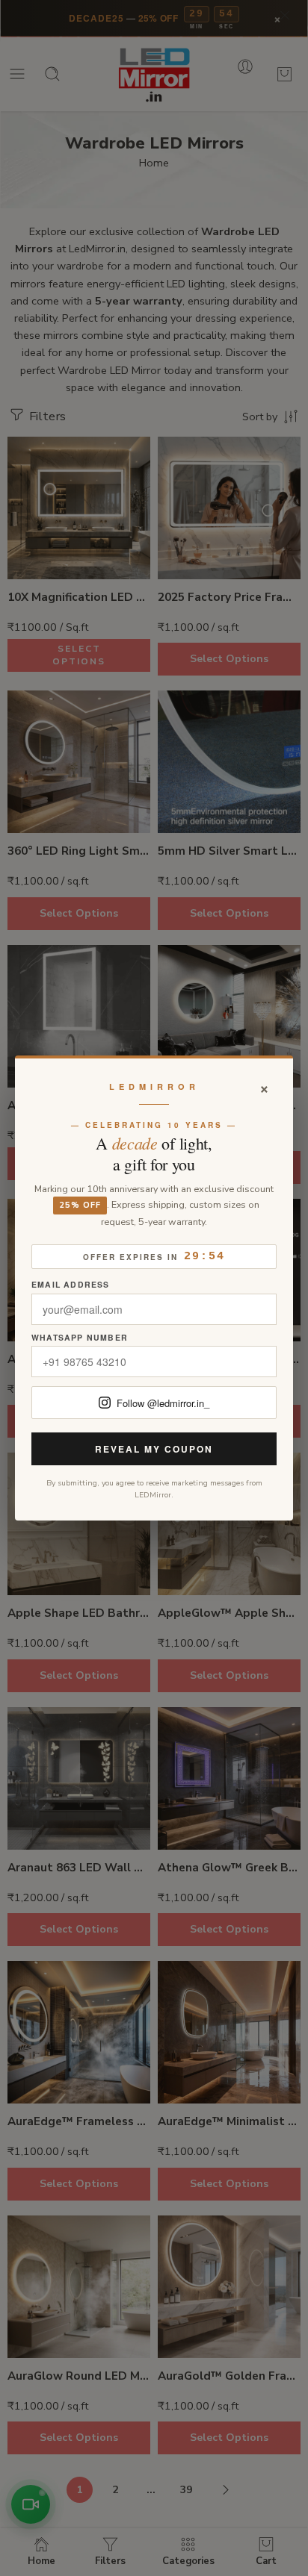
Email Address (71, 1285)
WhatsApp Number (80, 1338)
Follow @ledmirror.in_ (163, 1403)
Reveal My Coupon (154, 1449)
